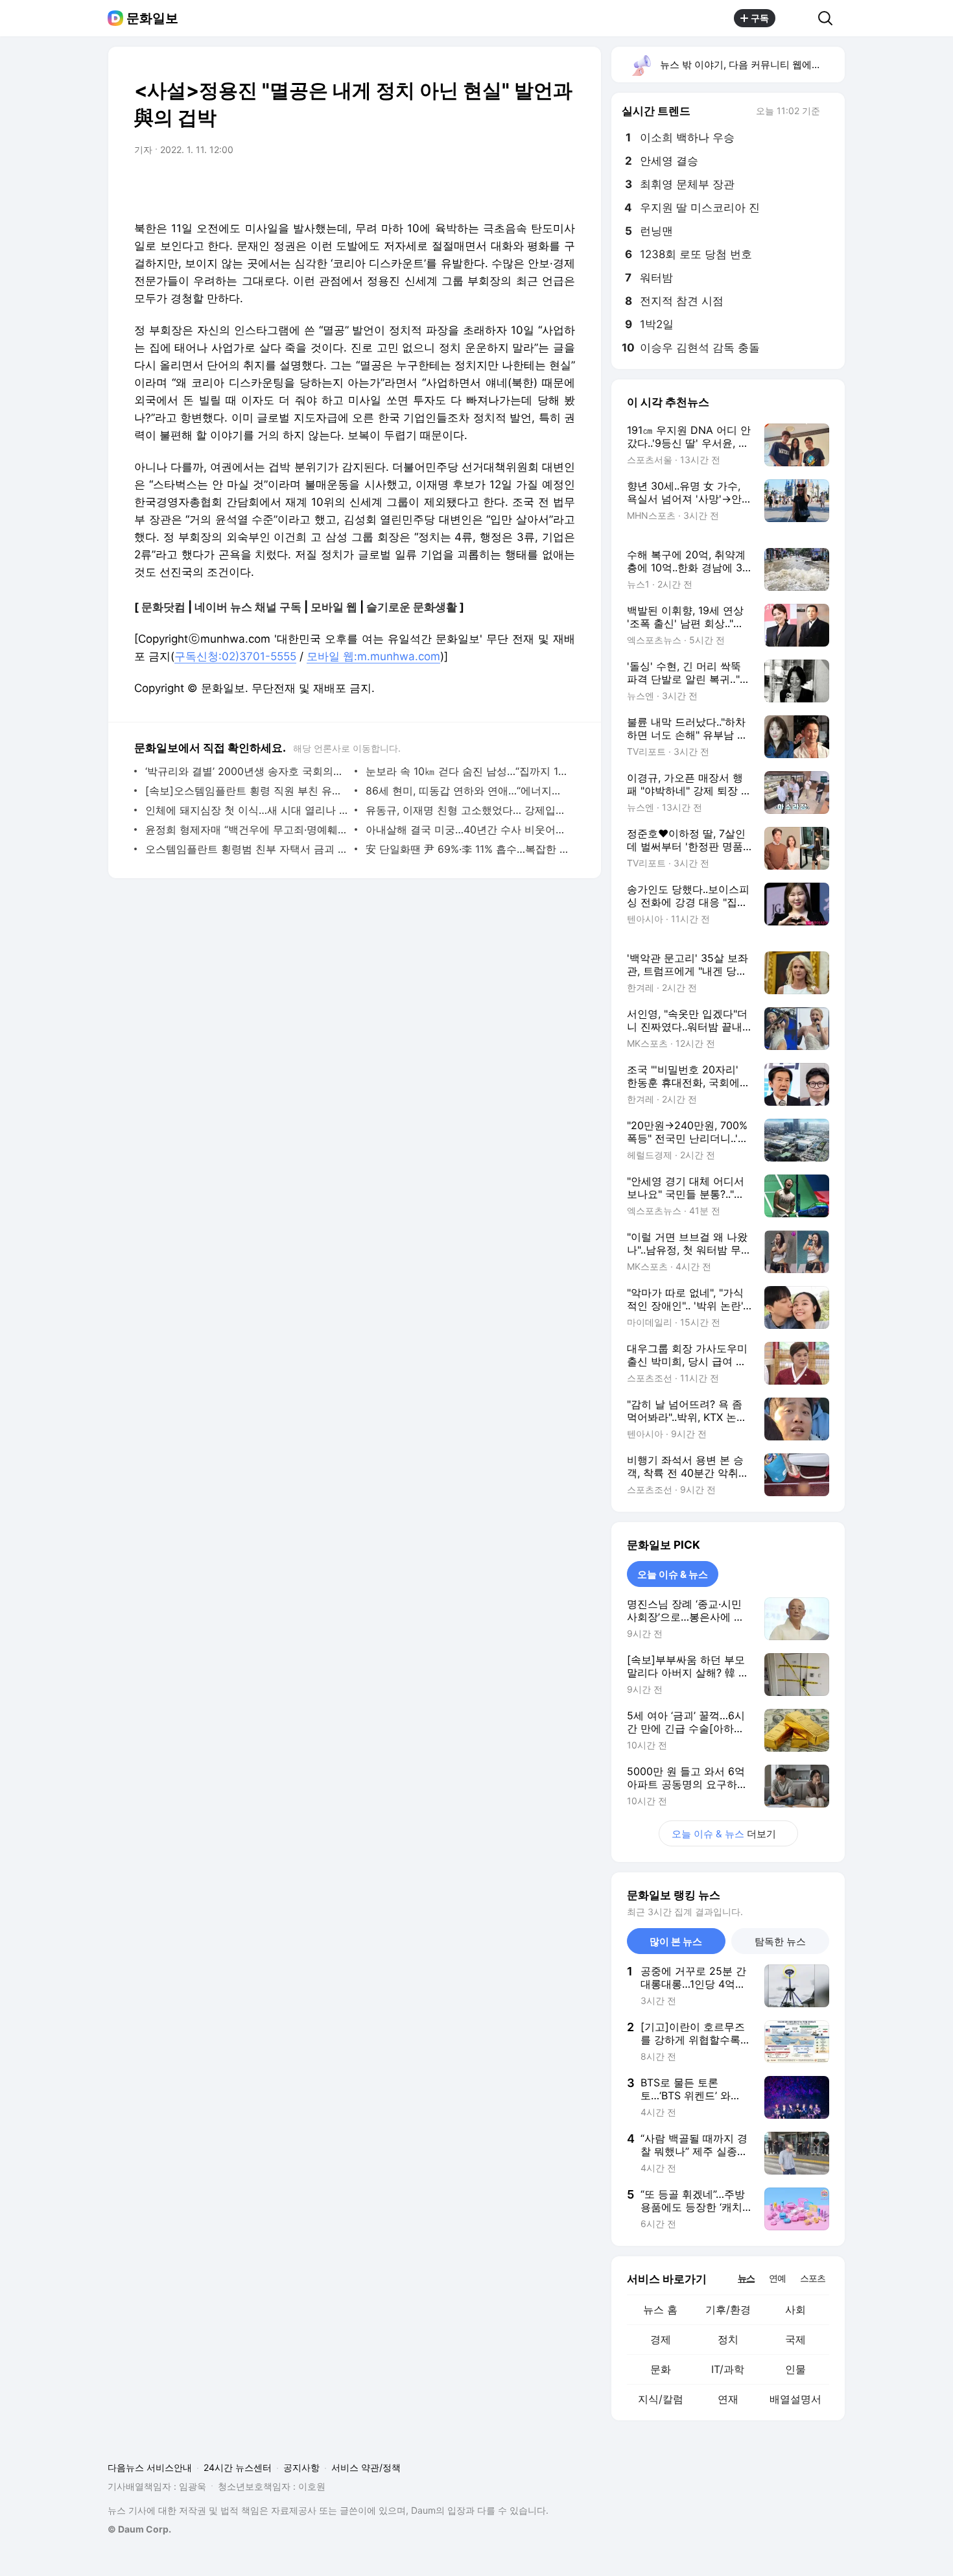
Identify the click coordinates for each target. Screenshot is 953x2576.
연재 (728, 2399)
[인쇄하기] (562, 186)
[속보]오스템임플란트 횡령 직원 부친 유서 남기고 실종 (247, 791)
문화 (661, 2369)
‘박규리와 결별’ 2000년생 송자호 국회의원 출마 (247, 771)
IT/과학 (728, 2369)
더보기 (724, 1834)
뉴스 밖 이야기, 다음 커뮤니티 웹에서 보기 (752, 65)
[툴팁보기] (829, 112)
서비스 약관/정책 (366, 2467)
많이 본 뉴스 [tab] (676, 1941)
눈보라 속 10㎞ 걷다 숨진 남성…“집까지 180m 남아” (467, 771)
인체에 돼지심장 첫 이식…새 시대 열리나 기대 (247, 810)
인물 (795, 2369)
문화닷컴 (163, 607)
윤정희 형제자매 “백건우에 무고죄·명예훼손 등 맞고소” (247, 829)
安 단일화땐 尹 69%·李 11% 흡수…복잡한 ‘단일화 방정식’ (467, 849)
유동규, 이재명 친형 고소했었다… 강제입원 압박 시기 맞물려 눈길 (467, 810)
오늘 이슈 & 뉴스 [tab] (673, 1574)
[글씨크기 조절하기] (536, 186)
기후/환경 (728, 2309)
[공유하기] (797, 18)
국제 (795, 2339)
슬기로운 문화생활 (412, 607)
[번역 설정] (510, 186)
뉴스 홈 (660, 2309)
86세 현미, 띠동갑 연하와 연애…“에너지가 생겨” (467, 791)
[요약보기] (458, 186)
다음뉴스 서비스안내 (150, 2467)
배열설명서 (795, 2399)
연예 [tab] (777, 2278)
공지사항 (301, 2467)
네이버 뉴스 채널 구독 (248, 607)
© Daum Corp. (139, 2529)
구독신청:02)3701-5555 (235, 656)
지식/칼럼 (661, 2399)
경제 (661, 2339)
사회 (795, 2309)
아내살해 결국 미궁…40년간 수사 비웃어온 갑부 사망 (467, 829)
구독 (760, 18)
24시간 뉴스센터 (238, 2467)
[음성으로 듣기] (484, 186)
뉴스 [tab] (746, 2278)
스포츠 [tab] (813, 2278)
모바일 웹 (334, 607)
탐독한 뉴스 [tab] (780, 1941)
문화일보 (152, 18)
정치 (728, 2339)
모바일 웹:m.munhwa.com (373, 656)
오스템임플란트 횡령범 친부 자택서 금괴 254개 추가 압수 (247, 849)
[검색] (829, 18)
